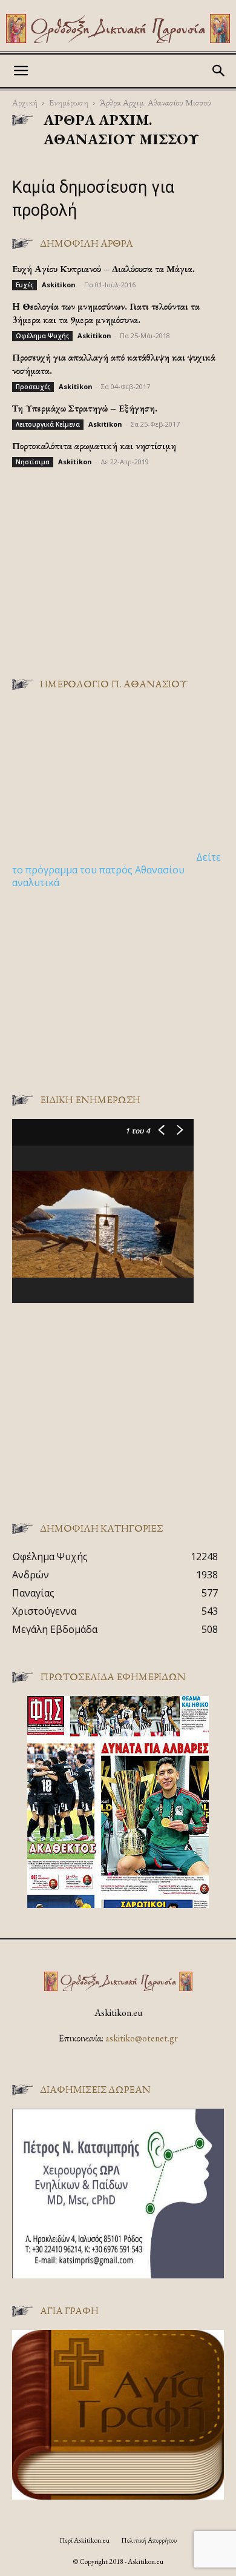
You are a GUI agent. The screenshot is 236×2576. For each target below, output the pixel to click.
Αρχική (25, 102)
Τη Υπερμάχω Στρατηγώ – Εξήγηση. (85, 408)
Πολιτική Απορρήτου (149, 2540)
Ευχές (25, 285)
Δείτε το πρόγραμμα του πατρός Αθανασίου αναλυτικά (116, 870)
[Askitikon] (118, 28)
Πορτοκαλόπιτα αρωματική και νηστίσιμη (94, 446)
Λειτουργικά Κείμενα (48, 424)
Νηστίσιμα (33, 462)
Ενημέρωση (69, 102)
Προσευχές (33, 387)
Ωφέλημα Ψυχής (42, 336)
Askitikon (59, 285)
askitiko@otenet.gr (142, 2038)
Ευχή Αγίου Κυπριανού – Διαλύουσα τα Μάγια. (103, 269)
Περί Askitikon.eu (84, 2540)
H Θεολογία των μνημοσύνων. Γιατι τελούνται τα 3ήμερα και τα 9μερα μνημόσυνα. (106, 313)
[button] (21, 71)
